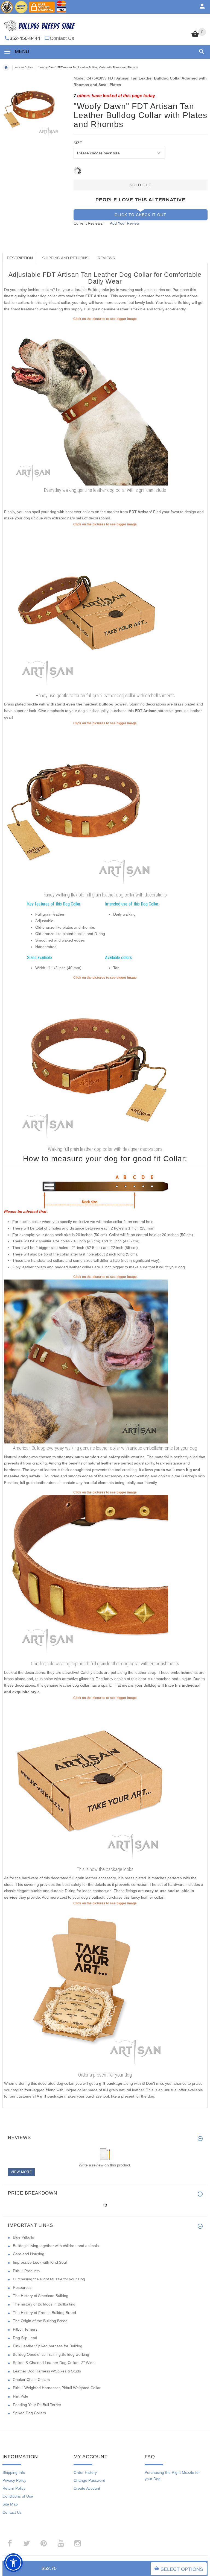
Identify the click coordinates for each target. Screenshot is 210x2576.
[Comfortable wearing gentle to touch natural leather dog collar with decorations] (86, 808)
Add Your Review (125, 223)
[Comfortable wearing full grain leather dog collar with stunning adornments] (86, 1577)
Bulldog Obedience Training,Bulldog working (51, 2354)
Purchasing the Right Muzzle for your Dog (49, 2279)
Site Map (10, 2504)
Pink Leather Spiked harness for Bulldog (48, 2346)
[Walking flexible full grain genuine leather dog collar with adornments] (86, 609)
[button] (201, 52)
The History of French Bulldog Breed (44, 2313)
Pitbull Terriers (25, 2329)
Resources (22, 2287)
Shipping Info (14, 2472)
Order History (85, 2472)
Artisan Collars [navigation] (24, 67)
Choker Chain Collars (31, 2380)
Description (20, 258)
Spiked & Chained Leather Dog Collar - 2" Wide (54, 2363)
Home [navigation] (6, 67)
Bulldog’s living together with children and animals (56, 2246)
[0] (195, 36)
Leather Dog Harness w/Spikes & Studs (47, 2371)
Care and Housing (29, 2254)
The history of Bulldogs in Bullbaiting (44, 2304)
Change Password (89, 2480)
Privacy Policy (14, 2480)
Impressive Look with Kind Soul (40, 2262)
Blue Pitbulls (23, 2237)
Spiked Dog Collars (29, 2413)
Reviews (106, 258)
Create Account (87, 2488)
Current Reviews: (88, 223)
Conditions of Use (18, 2496)
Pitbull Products (26, 2271)
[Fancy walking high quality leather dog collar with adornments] (86, 403)
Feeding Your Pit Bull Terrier (37, 2405)
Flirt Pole (21, 2396)
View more (21, 2172)
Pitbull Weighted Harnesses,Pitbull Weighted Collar (57, 2388)
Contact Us (62, 38)
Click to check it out (140, 215)
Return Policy (14, 2488)
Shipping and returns (65, 258)
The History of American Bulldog (41, 2296)
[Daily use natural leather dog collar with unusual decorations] (86, 1062)
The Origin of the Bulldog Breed (40, 2321)
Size (78, 143)
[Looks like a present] (86, 1988)
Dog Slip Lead (25, 2338)
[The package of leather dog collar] (86, 1782)
